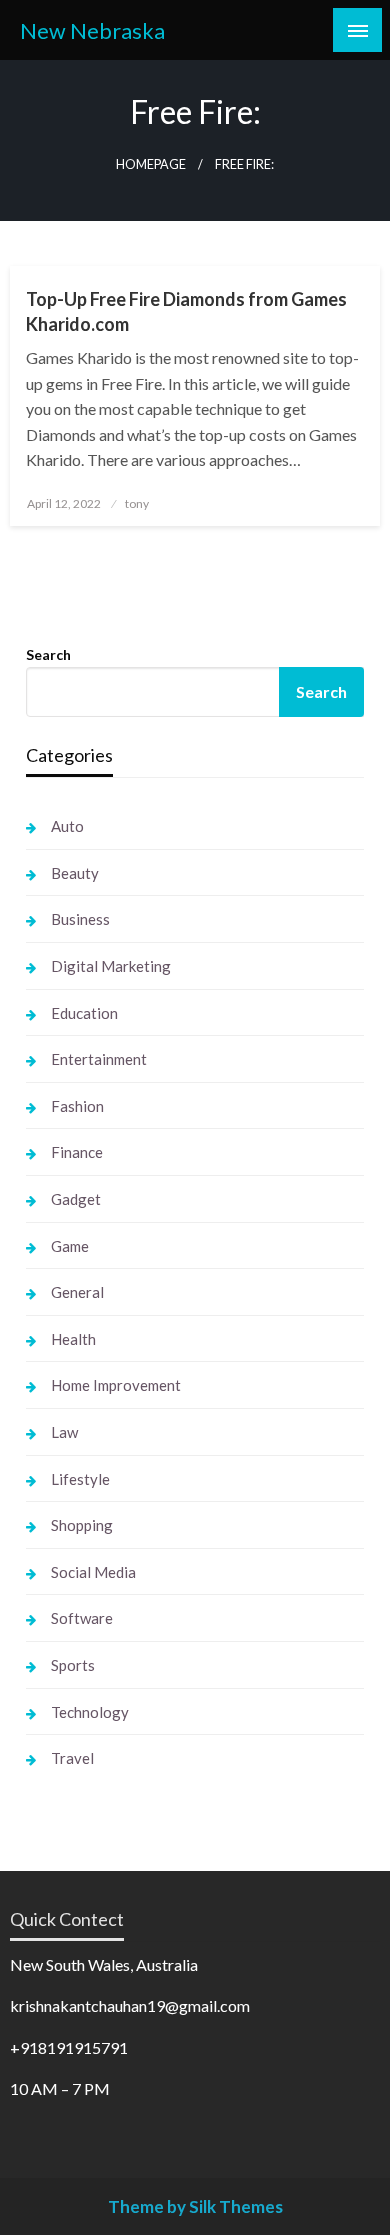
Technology (90, 1712)
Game (70, 1246)
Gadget (76, 1199)
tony (137, 503)
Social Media (93, 1572)
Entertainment (99, 1059)
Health (73, 1339)
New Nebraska (92, 31)
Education (84, 1013)
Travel (72, 1758)
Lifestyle (80, 1479)
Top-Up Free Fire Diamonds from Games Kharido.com (186, 311)
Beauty (75, 873)
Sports (73, 1665)
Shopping (82, 1525)
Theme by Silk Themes (195, 2206)
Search (48, 654)
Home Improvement (116, 1385)
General (77, 1292)
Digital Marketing (111, 966)
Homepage (151, 164)
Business (80, 919)
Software (82, 1618)
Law (64, 1432)
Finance (77, 1152)
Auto (67, 826)
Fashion (77, 1106)
